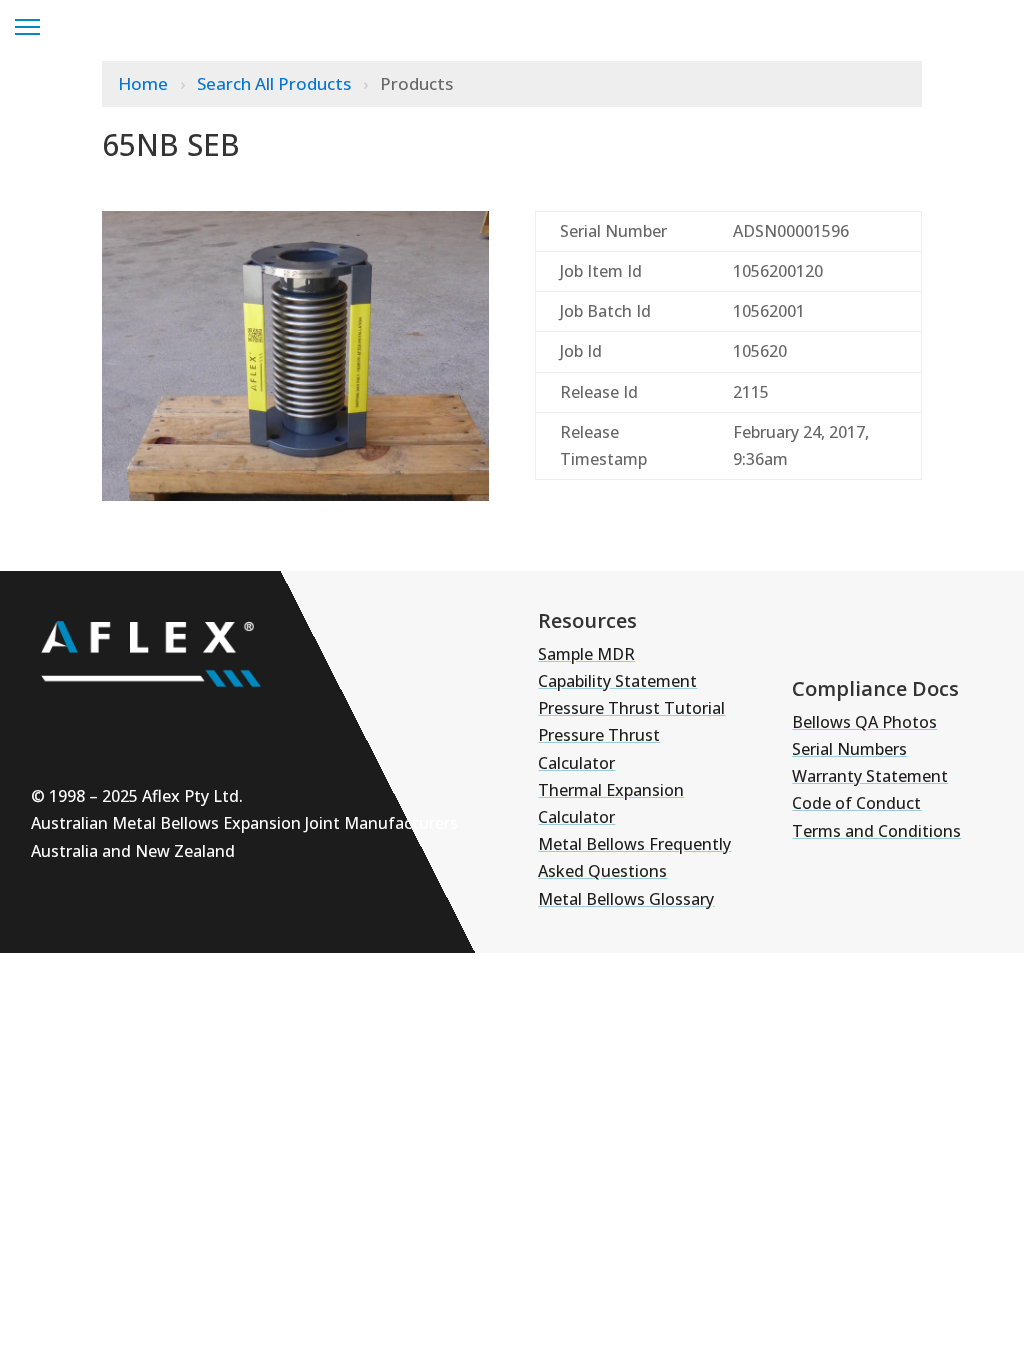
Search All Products (276, 83)
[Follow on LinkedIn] (177, 723)
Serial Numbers (849, 749)
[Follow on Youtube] (57, 723)
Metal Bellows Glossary (626, 899)
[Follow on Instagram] (117, 723)
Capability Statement (617, 681)
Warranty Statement (870, 776)
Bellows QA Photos (864, 722)
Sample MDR (586, 654)
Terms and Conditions (876, 831)
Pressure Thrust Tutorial (631, 708)
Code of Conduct (856, 803)
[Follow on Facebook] (237, 723)
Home (145, 83)
